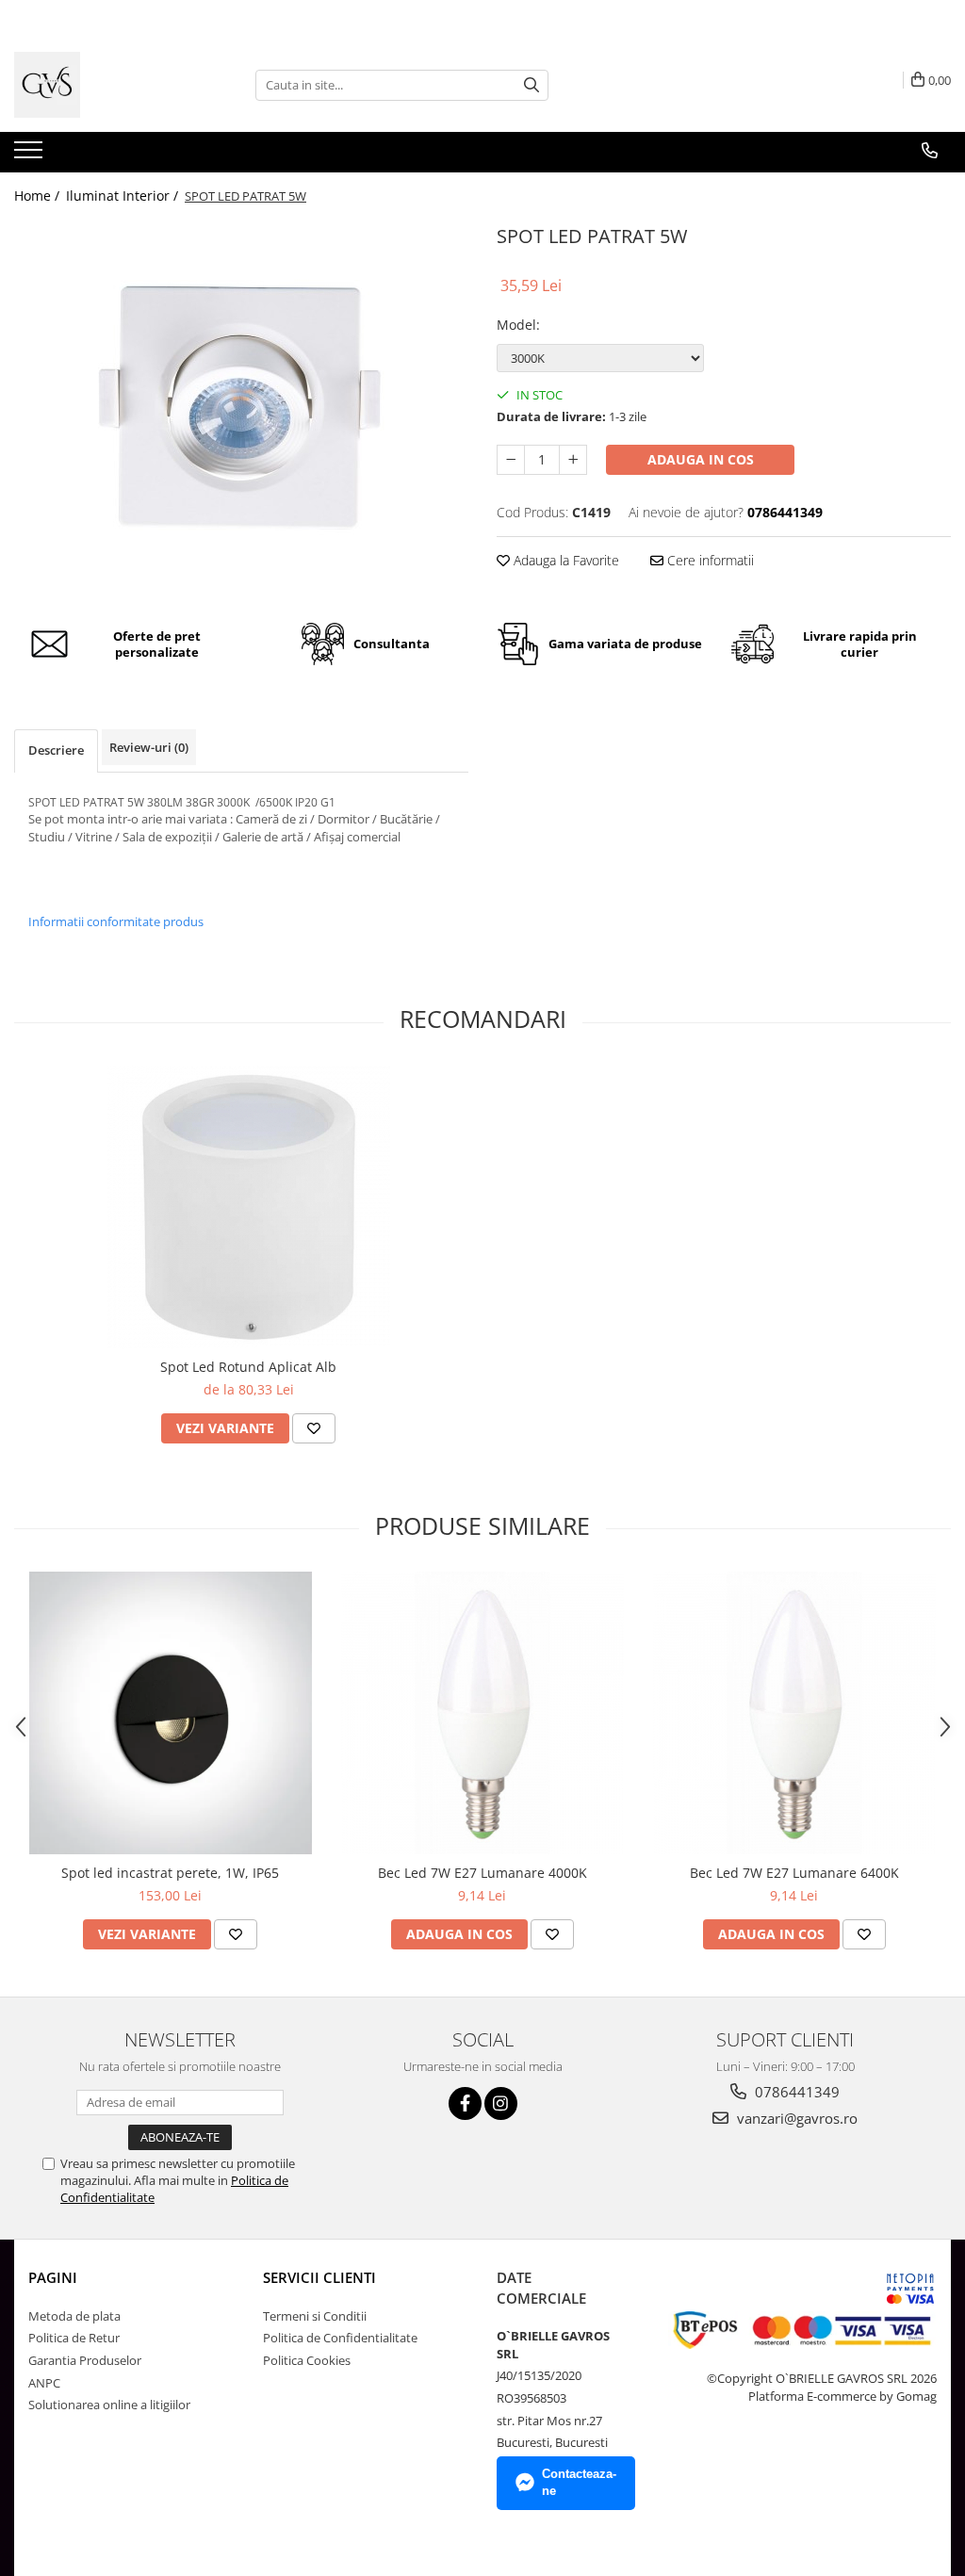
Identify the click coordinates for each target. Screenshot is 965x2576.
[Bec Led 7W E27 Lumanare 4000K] (482, 1713)
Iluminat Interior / (124, 196)
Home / (39, 196)
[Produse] (31, 155)
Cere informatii (709, 560)
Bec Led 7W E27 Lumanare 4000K (482, 1873)
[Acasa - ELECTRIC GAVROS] (108, 85)
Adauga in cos (701, 459)
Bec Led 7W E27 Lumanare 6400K (794, 1873)
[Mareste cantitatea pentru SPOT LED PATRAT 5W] (573, 460)
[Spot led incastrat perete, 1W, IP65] (171, 1713)
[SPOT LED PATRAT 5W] (241, 408)
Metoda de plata (74, 2316)
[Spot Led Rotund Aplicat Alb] (249, 1207)
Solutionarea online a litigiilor (109, 2405)
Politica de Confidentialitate (340, 2338)
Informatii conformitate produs (116, 921)
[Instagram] (501, 2103)
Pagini (53, 2277)
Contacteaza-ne (579, 2483)
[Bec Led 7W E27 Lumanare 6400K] (794, 1713)
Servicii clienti (319, 2277)
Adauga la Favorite (564, 560)
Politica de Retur (74, 2338)
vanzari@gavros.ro (795, 2118)
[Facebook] (465, 2103)
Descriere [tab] (56, 750)
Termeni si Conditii (315, 2316)
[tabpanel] (241, 408)
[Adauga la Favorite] (314, 1428)
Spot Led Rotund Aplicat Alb (248, 1367)
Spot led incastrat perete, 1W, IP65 (170, 1873)
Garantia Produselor (85, 2360)
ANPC (44, 2383)
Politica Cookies (307, 2360)
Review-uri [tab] (149, 747)
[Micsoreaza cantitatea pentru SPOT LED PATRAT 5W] (511, 460)
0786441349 (795, 2092)
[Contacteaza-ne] (930, 151)
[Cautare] (532, 85)
